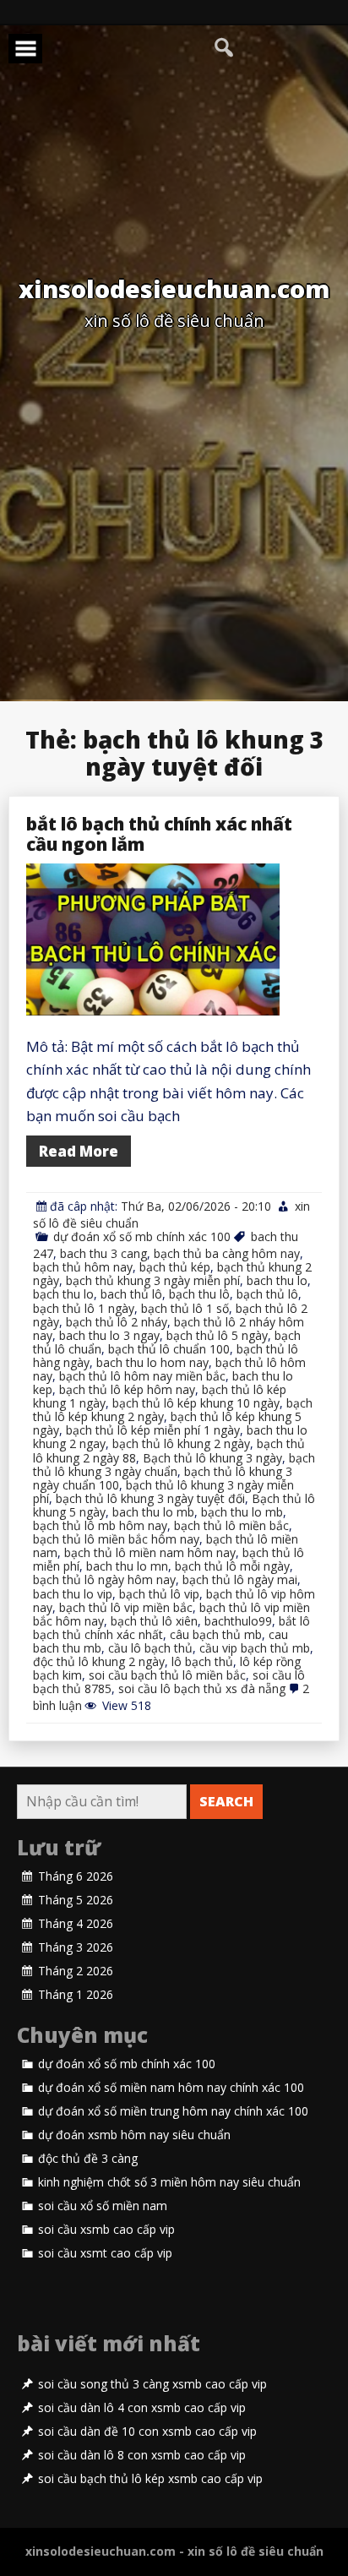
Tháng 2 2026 (76, 1971)
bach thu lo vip (73, 1594)
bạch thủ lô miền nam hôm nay (150, 1552)
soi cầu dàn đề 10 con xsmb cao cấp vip (147, 2432)
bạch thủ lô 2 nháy (117, 1322)
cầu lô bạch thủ (150, 1648)
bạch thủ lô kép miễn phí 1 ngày (153, 1430)
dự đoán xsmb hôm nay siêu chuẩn (134, 2135)
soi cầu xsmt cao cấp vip (105, 2253)
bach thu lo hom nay (152, 1362)
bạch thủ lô (267, 1294)
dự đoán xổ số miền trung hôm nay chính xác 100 (173, 2111)
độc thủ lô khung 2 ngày (99, 1661)
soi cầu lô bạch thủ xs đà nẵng (202, 1688)
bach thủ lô (131, 1294)
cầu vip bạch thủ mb (255, 1648)
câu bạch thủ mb (216, 1634)
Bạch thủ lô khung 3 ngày (212, 1458)
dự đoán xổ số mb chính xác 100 (142, 1236)
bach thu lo (277, 1280)
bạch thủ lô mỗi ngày (232, 1566)
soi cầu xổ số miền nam (103, 2206)
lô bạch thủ (202, 1661)
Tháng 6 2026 (76, 1876)
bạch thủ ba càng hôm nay (227, 1253)
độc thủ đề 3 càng (88, 2159)
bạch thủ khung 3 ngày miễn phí (153, 1280)
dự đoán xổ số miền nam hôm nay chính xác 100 (171, 2088)
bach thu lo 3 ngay (109, 1335)
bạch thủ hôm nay (83, 1267)
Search (226, 1801)
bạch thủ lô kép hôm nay (127, 1389)
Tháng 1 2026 (76, 1995)
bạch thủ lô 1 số (185, 1308)
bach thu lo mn (127, 1566)
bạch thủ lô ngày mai (240, 1579)
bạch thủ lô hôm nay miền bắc (142, 1376)
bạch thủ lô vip (159, 1594)
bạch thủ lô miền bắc (231, 1525)
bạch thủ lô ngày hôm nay (104, 1579)
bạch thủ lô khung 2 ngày (181, 1443)
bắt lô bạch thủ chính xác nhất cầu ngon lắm (159, 834)
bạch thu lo (63, 1294)
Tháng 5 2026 (76, 1900)
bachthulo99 (238, 1621)
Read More (79, 1151)
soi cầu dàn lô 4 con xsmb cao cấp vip (142, 2408)
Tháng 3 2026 (76, 1947)
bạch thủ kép (175, 1267)
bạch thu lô (199, 1294)
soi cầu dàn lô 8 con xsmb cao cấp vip (142, 2455)
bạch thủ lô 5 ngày (217, 1335)
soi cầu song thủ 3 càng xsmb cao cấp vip (152, 2384)
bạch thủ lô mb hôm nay (100, 1525)
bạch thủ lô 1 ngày (84, 1308)
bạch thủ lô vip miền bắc (126, 1607)
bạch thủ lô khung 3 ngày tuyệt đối (150, 1498)
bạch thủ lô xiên (154, 1621)
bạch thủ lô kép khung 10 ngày (196, 1403)
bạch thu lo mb (242, 1512)
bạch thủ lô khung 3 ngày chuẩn (174, 1465)
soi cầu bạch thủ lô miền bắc (167, 1675)
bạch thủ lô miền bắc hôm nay (116, 1539)
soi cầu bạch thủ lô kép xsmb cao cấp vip (150, 2479)
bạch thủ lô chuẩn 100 (169, 1349)
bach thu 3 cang (103, 1253)
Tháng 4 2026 (76, 1924)
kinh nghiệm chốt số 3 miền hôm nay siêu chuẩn (169, 2182)
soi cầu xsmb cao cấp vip (106, 2230)
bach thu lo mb (153, 1512)
